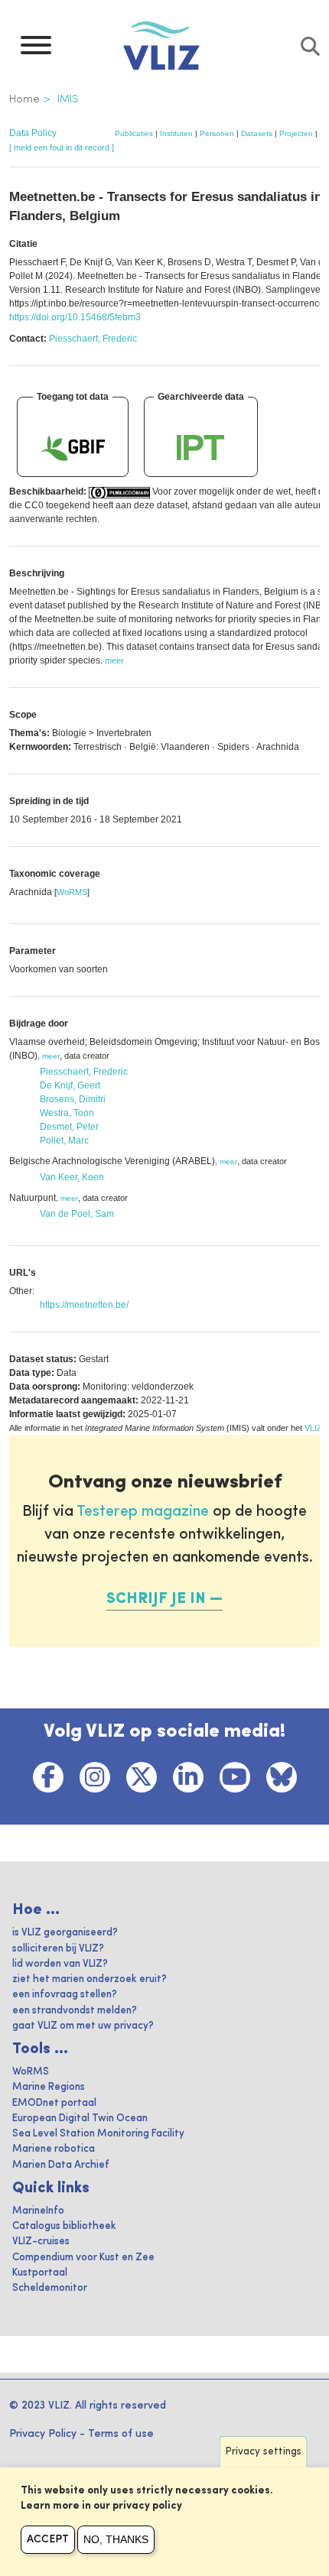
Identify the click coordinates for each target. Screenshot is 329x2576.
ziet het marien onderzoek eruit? (90, 1979)
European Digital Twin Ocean (80, 2119)
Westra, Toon (67, 1113)
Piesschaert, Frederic (93, 339)
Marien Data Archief (61, 2165)
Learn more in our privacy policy (101, 2506)
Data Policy (33, 133)
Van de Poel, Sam (77, 1214)
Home (24, 99)
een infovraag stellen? (65, 1995)
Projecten (296, 133)
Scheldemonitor (50, 2288)
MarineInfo (38, 2211)
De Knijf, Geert (70, 1085)
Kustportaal (40, 2273)
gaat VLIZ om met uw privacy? (83, 2026)
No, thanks (116, 2539)
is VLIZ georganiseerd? (65, 1933)
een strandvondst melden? (75, 2011)
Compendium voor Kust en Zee (83, 2258)
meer (51, 1056)
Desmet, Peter (69, 1127)
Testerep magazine (143, 1512)
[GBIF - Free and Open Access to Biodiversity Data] (73, 447)
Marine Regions (49, 2087)
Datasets (257, 133)
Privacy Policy (43, 2434)
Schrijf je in (156, 1599)
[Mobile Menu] (36, 49)
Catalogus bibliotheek (64, 2226)
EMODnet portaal (54, 2103)
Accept (48, 2539)
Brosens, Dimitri (73, 1099)
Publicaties (134, 133)
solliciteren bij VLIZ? (58, 1949)
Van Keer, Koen (72, 1177)
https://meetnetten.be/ (84, 1305)
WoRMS (72, 892)
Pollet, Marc (64, 1140)
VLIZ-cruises (41, 2242)
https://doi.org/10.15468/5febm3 (75, 317)
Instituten (176, 133)
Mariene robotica (54, 2149)
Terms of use (121, 2434)
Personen (217, 133)
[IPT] (201, 447)
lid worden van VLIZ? (60, 1964)
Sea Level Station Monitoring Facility (98, 2134)
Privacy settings (264, 2452)
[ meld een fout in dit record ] (62, 148)
